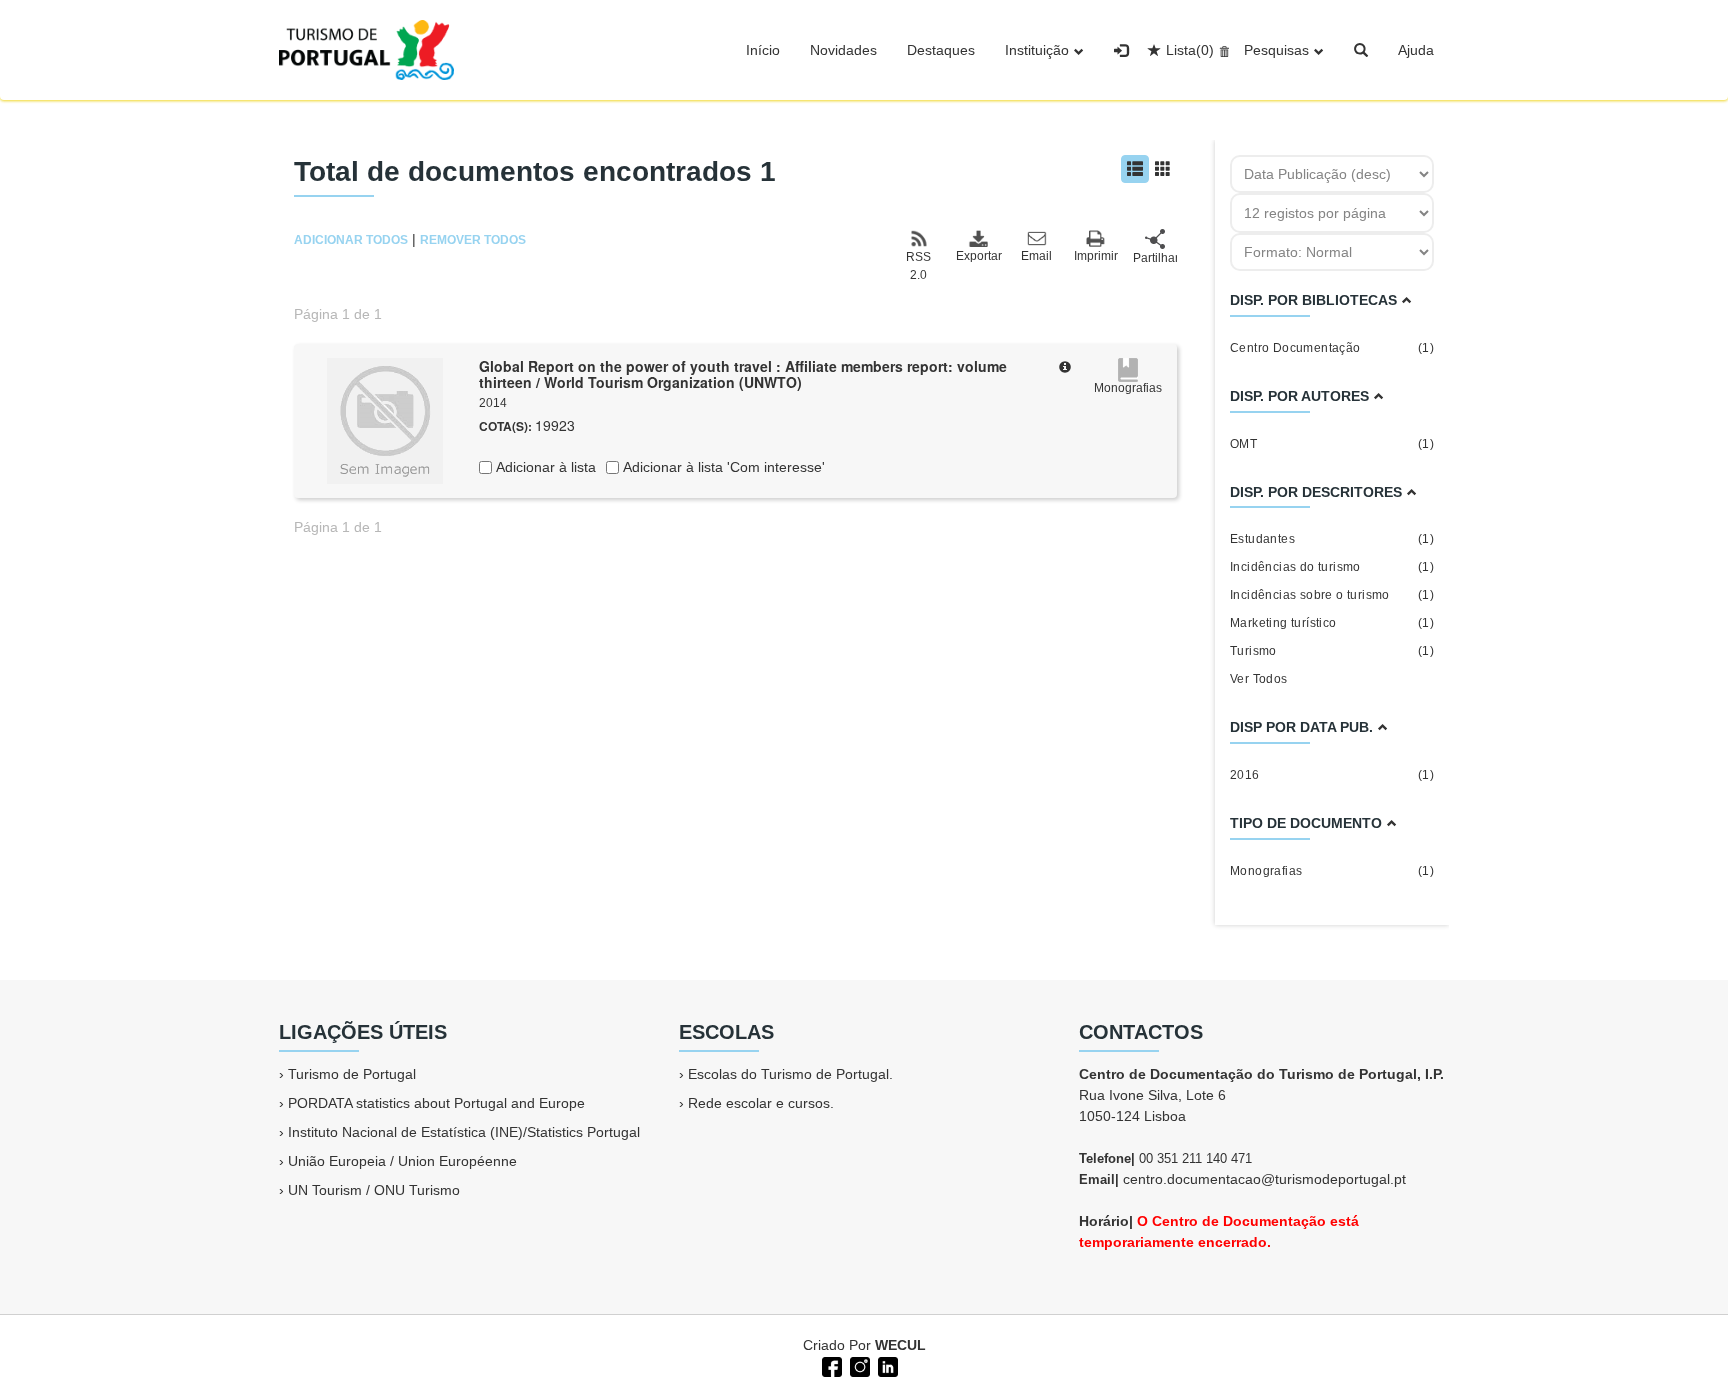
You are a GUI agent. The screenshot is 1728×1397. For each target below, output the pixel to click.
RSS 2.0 (918, 266)
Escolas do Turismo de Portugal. (790, 1074)
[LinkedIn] (886, 1365)
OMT (1332, 444)
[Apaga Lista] (1221, 50)
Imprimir (1096, 256)
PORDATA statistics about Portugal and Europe (436, 1103)
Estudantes (1332, 539)
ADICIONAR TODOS (351, 240)
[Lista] (1135, 169)
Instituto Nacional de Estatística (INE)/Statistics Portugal (464, 1132)
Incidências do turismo (1332, 567)
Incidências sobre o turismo (1332, 595)
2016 (1332, 775)
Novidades (843, 50)
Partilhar (1155, 258)
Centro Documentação (1332, 348)
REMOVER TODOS (473, 240)
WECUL (900, 1345)
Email (1036, 256)
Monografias (1332, 871)
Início (763, 50)
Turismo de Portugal (352, 1074)
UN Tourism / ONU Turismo (374, 1190)
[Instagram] (858, 1365)
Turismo (1332, 651)
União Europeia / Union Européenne (402, 1161)
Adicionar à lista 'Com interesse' (722, 467)
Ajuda (1416, 50)
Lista (1190, 50)
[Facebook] (830, 1365)
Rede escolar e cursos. (761, 1103)
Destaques (941, 50)
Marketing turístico (1332, 623)
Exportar (978, 256)
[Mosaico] (1163, 169)
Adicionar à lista (544, 467)
